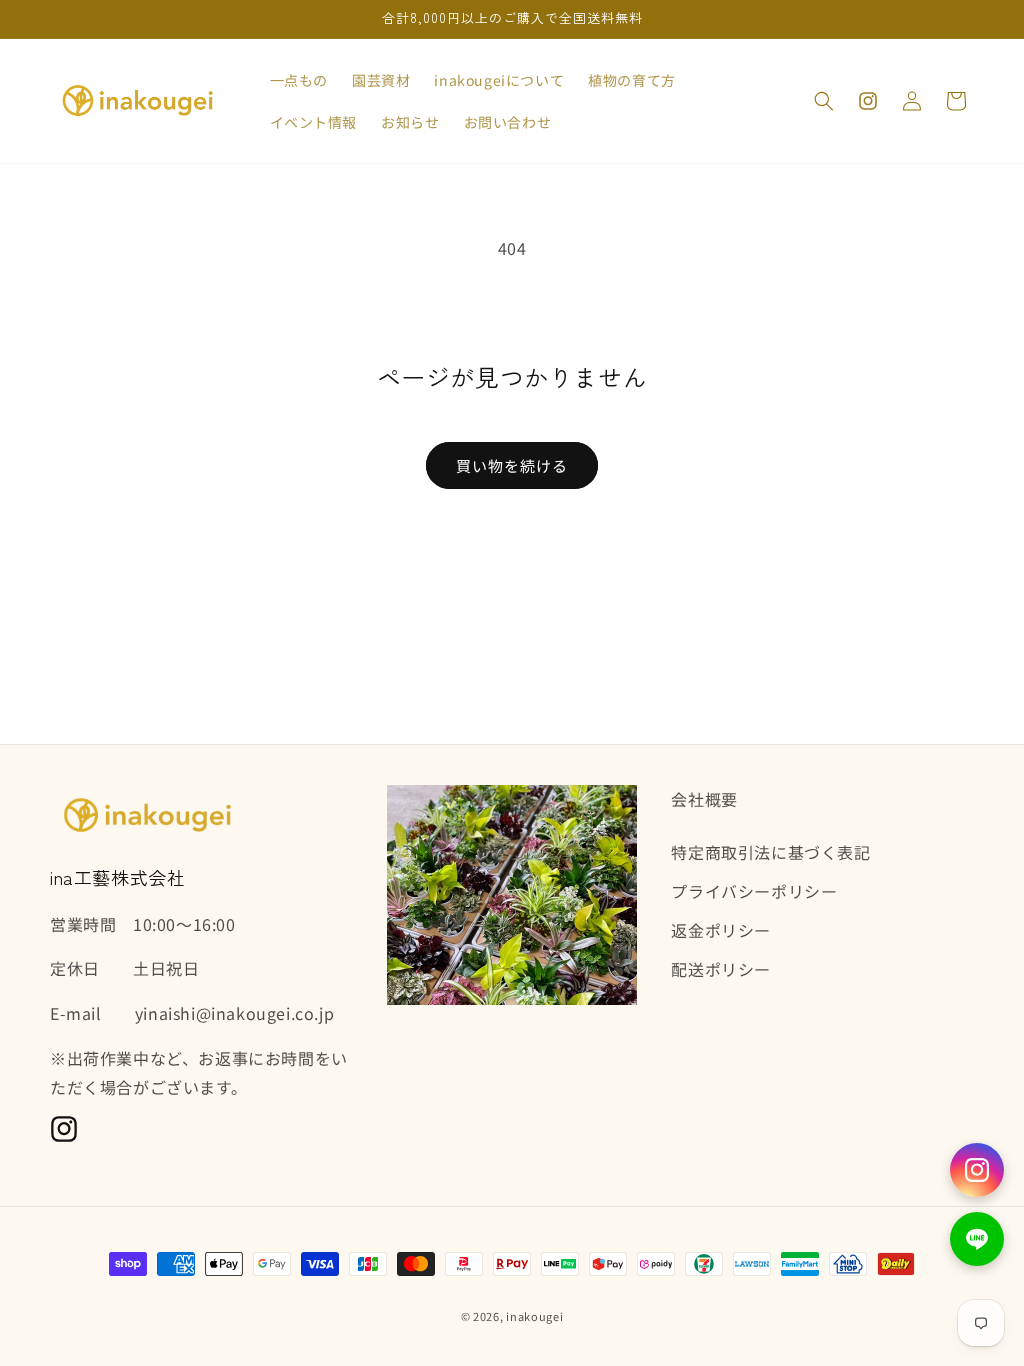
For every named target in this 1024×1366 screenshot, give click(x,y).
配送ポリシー (721, 969)
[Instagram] (977, 1170)
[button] (824, 101)
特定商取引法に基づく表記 (770, 852)
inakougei (534, 1316)
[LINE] (977, 1239)
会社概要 (704, 799)
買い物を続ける (512, 465)
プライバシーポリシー (754, 891)
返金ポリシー (721, 930)
